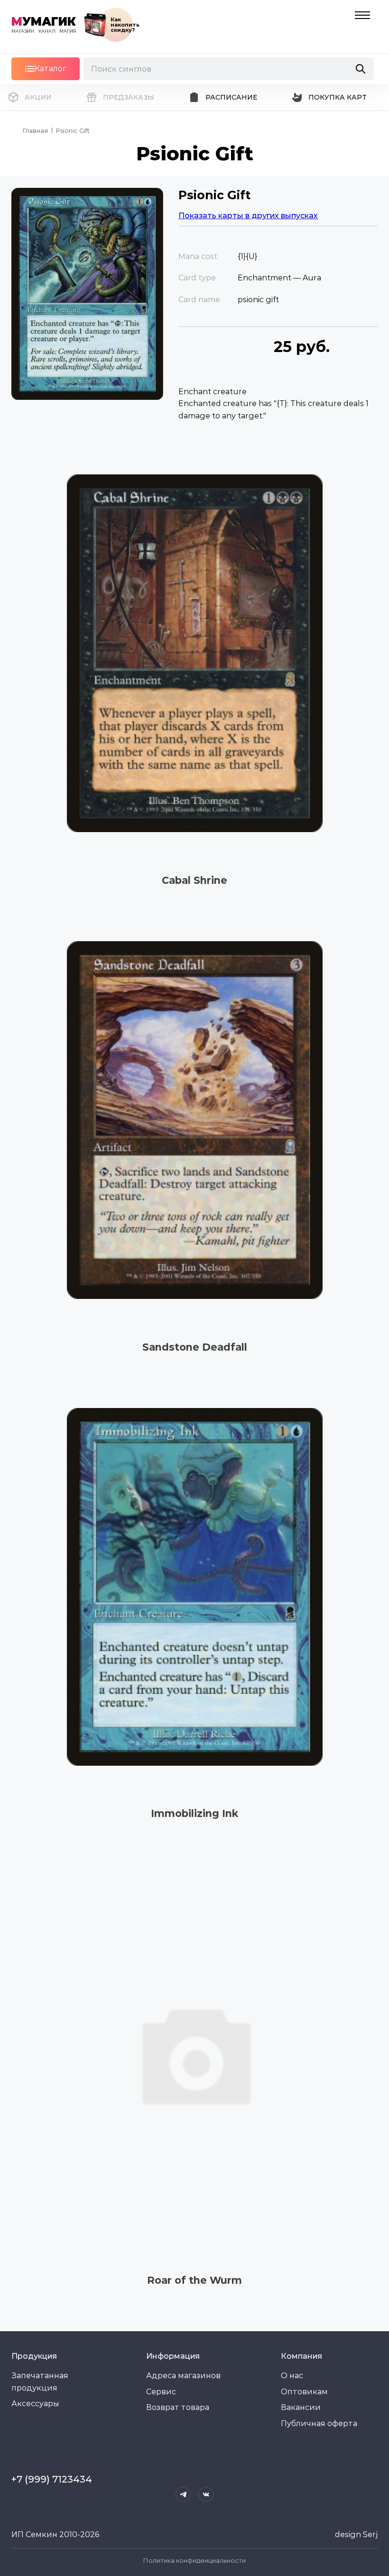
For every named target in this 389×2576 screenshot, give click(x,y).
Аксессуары (35, 2404)
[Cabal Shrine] (194, 653)
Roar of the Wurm (194, 2280)
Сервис (161, 2392)
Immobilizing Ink (194, 1813)
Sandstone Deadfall (195, 1347)
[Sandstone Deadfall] (194, 1120)
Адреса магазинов (183, 2376)
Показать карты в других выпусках (248, 216)
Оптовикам (304, 2392)
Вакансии (301, 2407)
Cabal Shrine (194, 880)
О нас (292, 2376)
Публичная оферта (319, 2423)
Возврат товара (178, 2407)
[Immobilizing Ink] (194, 1587)
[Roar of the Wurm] (194, 2053)
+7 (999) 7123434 (52, 2479)
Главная (35, 130)
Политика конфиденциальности (194, 2560)
